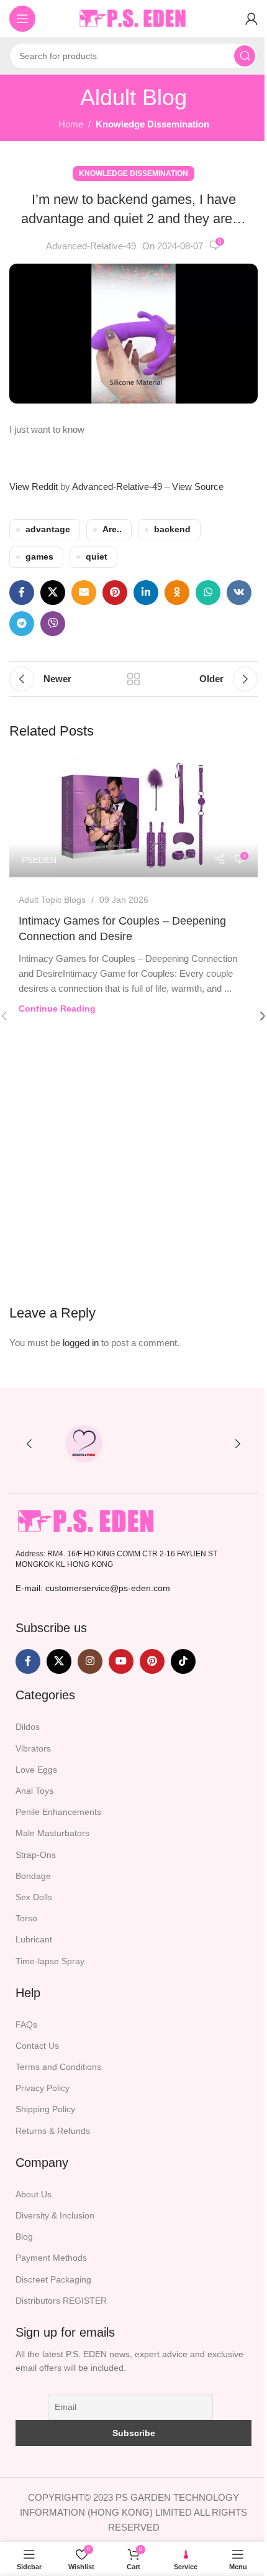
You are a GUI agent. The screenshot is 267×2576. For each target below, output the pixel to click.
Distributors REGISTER (61, 2301)
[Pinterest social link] (115, 593)
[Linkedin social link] (146, 593)
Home (71, 124)
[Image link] (87, 1521)
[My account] (251, 19)
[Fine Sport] (183, 1444)
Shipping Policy (45, 2110)
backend (172, 529)
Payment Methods (51, 2258)
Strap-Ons (36, 1855)
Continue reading (57, 1009)
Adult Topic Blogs (52, 900)
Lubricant (34, 1940)
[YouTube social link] (121, 1662)
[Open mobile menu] (22, 19)
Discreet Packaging (53, 2279)
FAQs (26, 2024)
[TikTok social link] (183, 1662)
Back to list (133, 679)
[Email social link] (84, 593)
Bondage (33, 1876)
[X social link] (53, 593)
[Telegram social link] (22, 624)
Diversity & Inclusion (55, 2215)
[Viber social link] (53, 624)
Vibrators (33, 1748)
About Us (34, 2194)
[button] (29, 1444)
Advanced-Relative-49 (91, 246)
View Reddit (34, 487)
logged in (81, 1343)
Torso (26, 1918)
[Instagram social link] (90, 1662)
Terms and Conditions (58, 2067)
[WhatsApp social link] (208, 593)
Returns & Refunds (53, 2131)
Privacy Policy (43, 2089)
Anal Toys (34, 1791)
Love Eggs (36, 1770)
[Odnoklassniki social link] (177, 593)
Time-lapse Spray (50, 1961)
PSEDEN (39, 860)
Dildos (28, 1727)
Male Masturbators (52, 1834)
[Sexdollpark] (84, 1444)
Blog (24, 2237)
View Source (198, 487)
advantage (48, 529)
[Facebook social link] (22, 593)
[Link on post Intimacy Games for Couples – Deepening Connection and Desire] (133, 815)
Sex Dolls (34, 1897)
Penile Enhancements (58, 1812)
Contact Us (37, 2046)
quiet (97, 557)
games (39, 557)
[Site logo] (133, 18)
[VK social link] (239, 593)
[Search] (245, 56)
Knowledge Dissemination (152, 124)
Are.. (112, 529)
